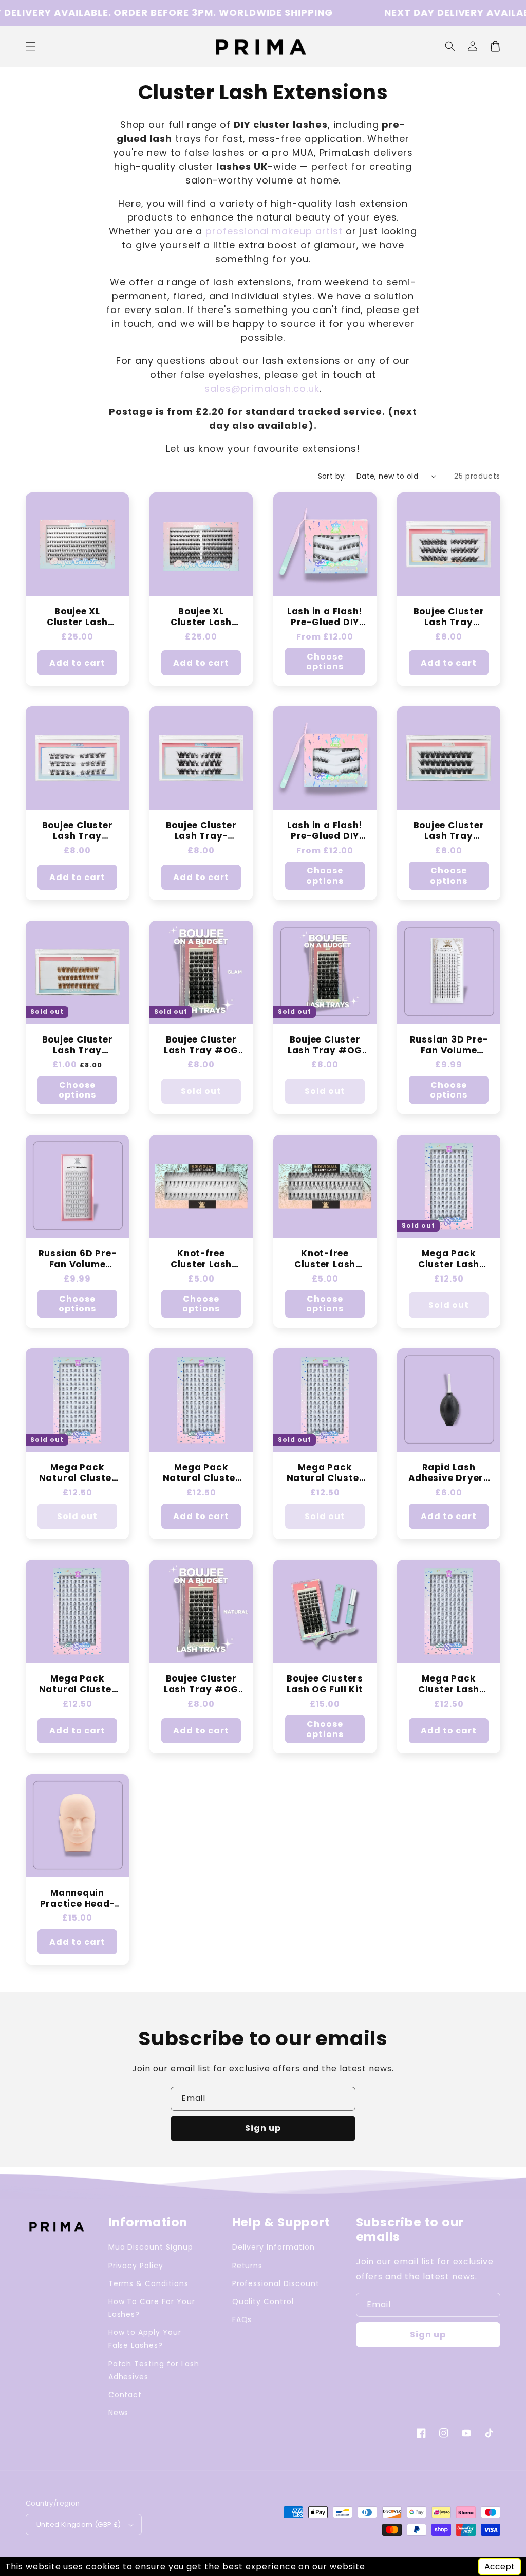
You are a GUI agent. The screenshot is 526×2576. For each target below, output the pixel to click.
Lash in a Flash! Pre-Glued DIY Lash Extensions (325, 831)
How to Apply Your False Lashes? (145, 2339)
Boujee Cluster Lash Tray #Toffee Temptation (78, 1045)
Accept (500, 2566)
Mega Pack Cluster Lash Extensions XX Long (449, 1684)
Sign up (263, 2128)
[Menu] (31, 46)
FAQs (242, 2319)
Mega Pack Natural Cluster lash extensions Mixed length (325, 1473)
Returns (248, 2266)
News (119, 2413)
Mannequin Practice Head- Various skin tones (78, 1898)
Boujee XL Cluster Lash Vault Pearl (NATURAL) (77, 617)
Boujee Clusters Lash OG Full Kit (325, 1684)
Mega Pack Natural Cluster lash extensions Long (201, 1473)
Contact (125, 2395)
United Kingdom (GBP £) (79, 2524)
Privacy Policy (136, 2266)
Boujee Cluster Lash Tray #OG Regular (325, 1045)
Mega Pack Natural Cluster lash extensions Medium (78, 1473)
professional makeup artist (274, 231)
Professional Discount (276, 2283)
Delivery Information (274, 2247)
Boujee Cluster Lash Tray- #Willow (201, 831)
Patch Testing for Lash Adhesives (154, 2370)
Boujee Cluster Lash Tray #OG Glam (201, 1045)
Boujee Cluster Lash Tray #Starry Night (449, 831)
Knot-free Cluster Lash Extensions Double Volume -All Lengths (325, 1259)
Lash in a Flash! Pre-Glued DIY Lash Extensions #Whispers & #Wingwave (325, 617)
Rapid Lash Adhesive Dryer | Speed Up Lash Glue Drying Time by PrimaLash (448, 1473)
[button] (450, 46)
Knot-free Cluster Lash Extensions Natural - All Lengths (201, 1259)
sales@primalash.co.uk (262, 388)
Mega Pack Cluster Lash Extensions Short (448, 1259)
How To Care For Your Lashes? (152, 2308)
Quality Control (263, 2301)
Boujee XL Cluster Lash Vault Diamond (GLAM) (201, 617)
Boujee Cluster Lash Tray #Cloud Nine (78, 831)
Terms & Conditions (148, 2283)
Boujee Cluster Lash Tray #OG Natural (201, 1684)
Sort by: (332, 476)
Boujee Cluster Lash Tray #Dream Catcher (449, 617)
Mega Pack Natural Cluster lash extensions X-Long (78, 1684)
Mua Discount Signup (151, 2247)
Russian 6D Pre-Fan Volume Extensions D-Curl (78, 1259)
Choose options (325, 662)
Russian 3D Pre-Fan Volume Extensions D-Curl (449, 1045)
